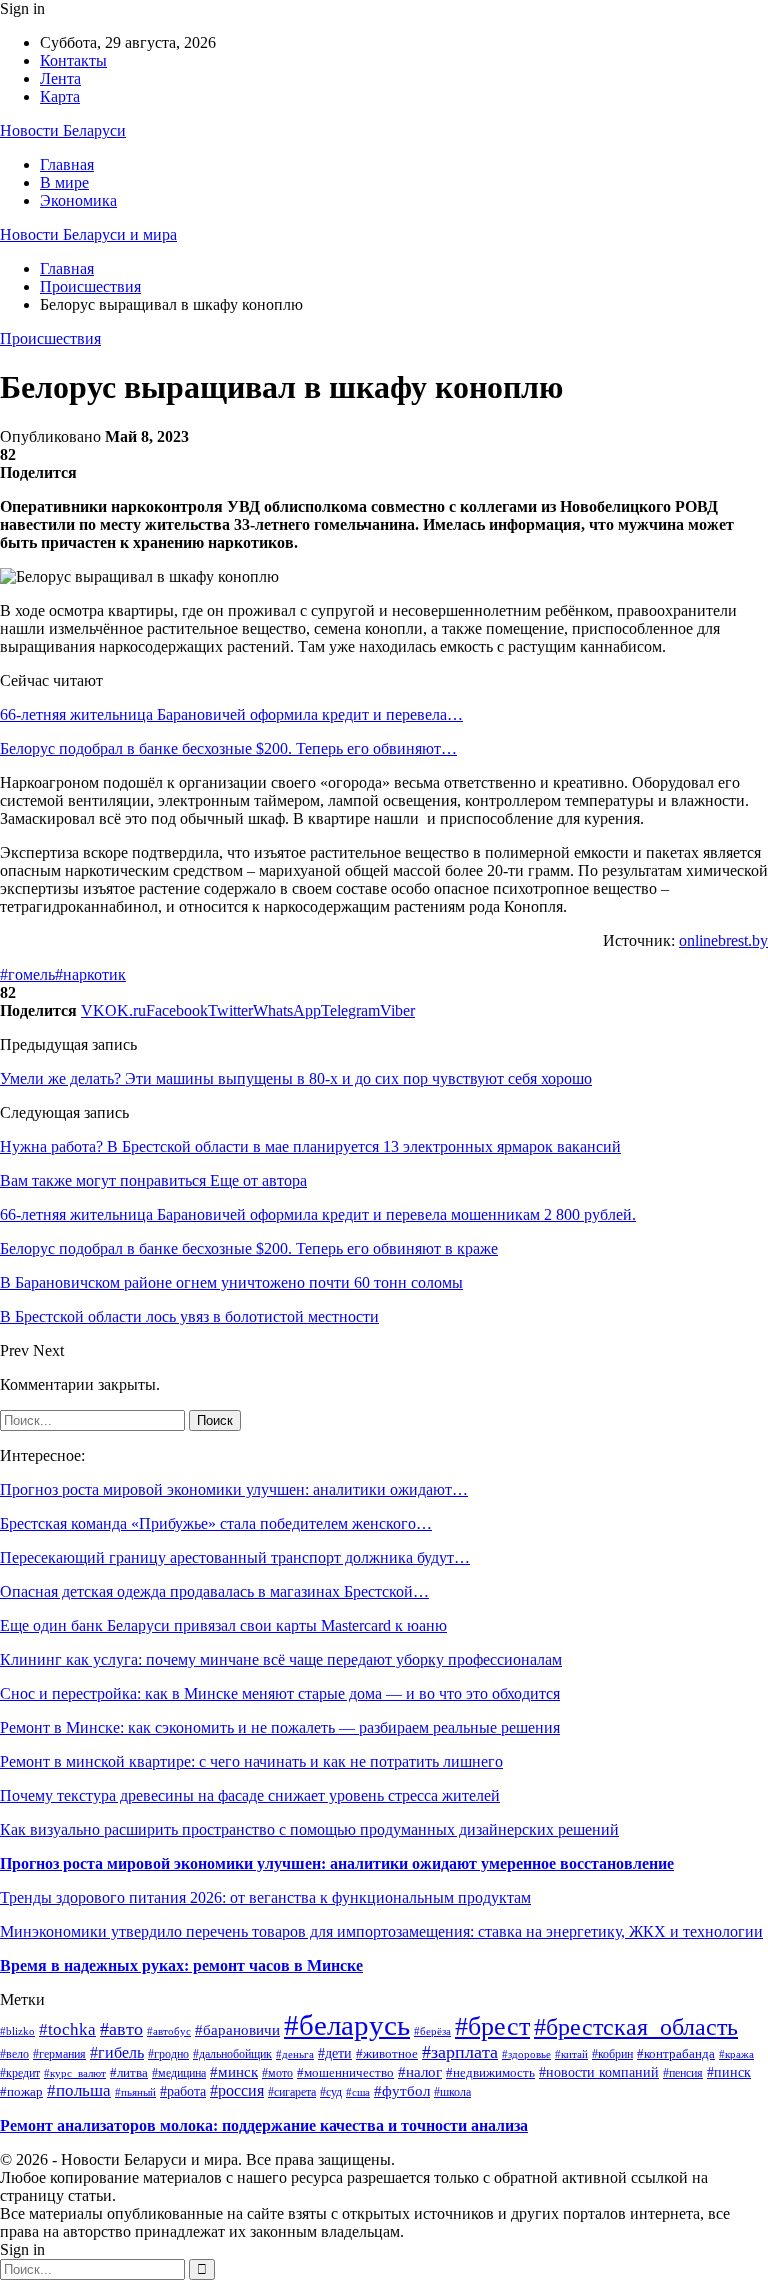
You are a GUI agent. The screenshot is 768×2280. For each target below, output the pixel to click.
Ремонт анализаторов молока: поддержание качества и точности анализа (264, 2125)
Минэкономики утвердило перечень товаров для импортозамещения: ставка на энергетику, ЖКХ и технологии (381, 1931)
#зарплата (460, 2052)
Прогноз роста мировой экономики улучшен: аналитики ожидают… (234, 1489)
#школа (452, 2092)
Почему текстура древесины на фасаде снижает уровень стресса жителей (250, 1795)
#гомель (27, 974)
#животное (387, 2053)
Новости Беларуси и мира (88, 234)
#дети (335, 2053)
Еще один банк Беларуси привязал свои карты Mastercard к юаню (223, 1625)
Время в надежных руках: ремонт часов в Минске (181, 1965)
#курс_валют (75, 2073)
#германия (59, 2054)
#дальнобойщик (232, 2054)
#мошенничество (345, 2073)
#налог (420, 2072)
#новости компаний (599, 2072)
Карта (60, 96)
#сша (358, 2092)
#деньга (295, 2054)
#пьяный (135, 2092)
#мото (277, 2073)
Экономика (78, 200)
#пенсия (683, 2073)
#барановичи (237, 2030)
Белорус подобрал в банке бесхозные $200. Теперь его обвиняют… (228, 748)
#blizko (17, 2031)
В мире (64, 182)
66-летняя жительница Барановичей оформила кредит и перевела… (231, 714)
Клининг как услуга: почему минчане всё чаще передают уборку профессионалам (281, 1659)
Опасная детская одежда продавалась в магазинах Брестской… (214, 1591)
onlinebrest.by (723, 940)
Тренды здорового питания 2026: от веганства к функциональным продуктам (265, 1897)
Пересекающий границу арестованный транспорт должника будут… (235, 1557)
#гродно (168, 2054)
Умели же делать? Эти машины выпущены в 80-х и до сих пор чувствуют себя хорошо (296, 1078)
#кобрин (612, 2054)
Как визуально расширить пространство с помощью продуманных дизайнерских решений (309, 1829)
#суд (331, 2092)
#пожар (21, 2092)
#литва (129, 2072)
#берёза (432, 2031)
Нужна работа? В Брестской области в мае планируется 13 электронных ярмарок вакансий (310, 1146)
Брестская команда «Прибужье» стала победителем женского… (216, 1523)
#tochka (67, 2029)
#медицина (179, 2073)
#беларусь (347, 2025)
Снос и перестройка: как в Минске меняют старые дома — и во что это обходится (280, 1693)
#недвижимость (490, 2073)
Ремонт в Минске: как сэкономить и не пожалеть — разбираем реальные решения (280, 1727)
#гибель (117, 2052)
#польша (79, 2090)
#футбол (402, 2091)
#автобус (169, 2031)
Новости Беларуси (63, 130)
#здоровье (526, 2054)
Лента (60, 78)
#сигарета (292, 2092)
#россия (237, 2090)
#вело (14, 2054)
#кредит (20, 2073)
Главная (67, 164)
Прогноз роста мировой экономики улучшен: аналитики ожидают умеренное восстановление (337, 1863)
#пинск (729, 2072)
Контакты (73, 60)
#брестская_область (636, 2027)
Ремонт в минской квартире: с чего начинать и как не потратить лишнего (251, 1761)
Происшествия (50, 338)
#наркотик (90, 974)
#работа (183, 2091)
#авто (121, 2029)
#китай (571, 2054)
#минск (234, 2071)
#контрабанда (676, 2053)
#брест (492, 2026)
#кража (736, 2054)
